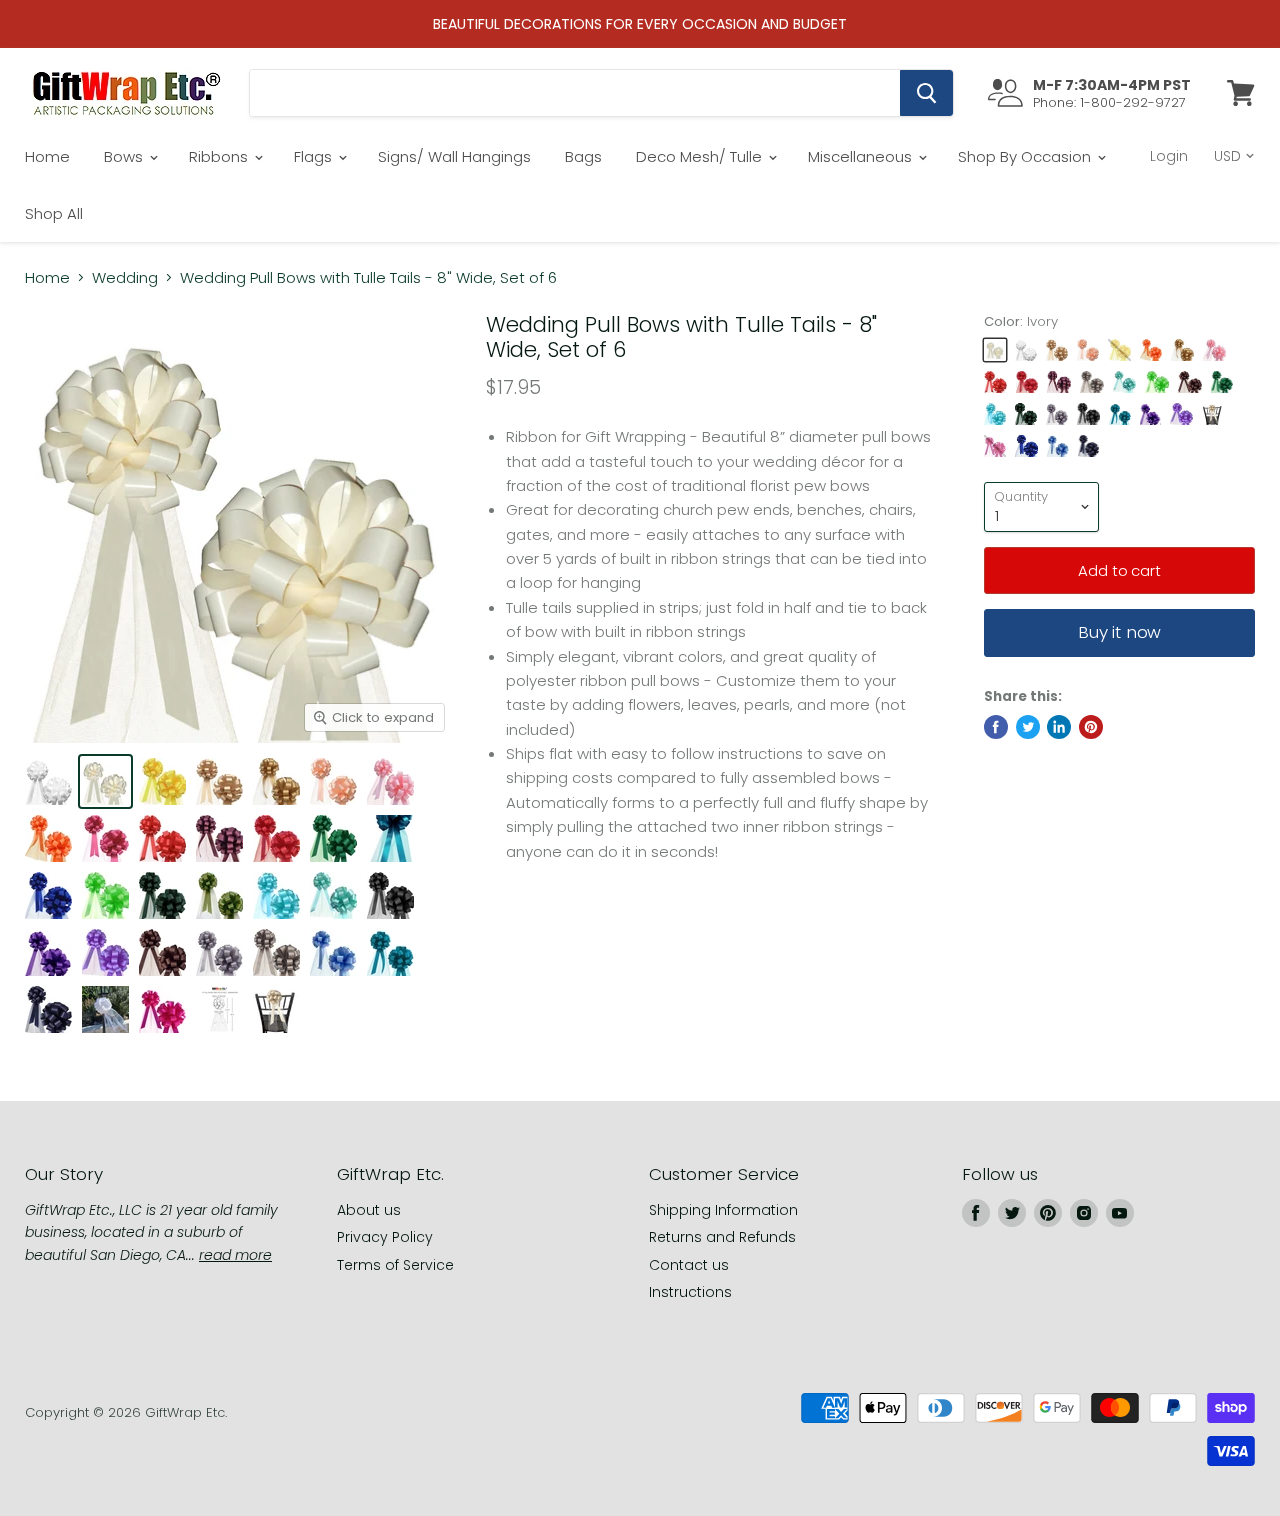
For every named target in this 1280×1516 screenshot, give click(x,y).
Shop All (54, 213)
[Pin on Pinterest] (1091, 727)
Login (1169, 156)
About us (369, 1210)
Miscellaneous (862, 156)
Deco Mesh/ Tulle (701, 156)
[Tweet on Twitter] (1028, 727)
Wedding (125, 277)
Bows (125, 156)
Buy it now (1119, 632)
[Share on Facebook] (996, 727)
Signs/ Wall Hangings (454, 156)
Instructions (690, 1292)
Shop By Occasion (1026, 156)
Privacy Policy (385, 1237)
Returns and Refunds (722, 1237)
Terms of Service (395, 1265)
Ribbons (220, 156)
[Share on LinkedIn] (1059, 727)
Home (47, 156)
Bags (583, 156)
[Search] (926, 93)
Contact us (689, 1265)
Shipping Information (723, 1210)
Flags (315, 156)
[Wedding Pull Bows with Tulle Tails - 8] (48, 781)
